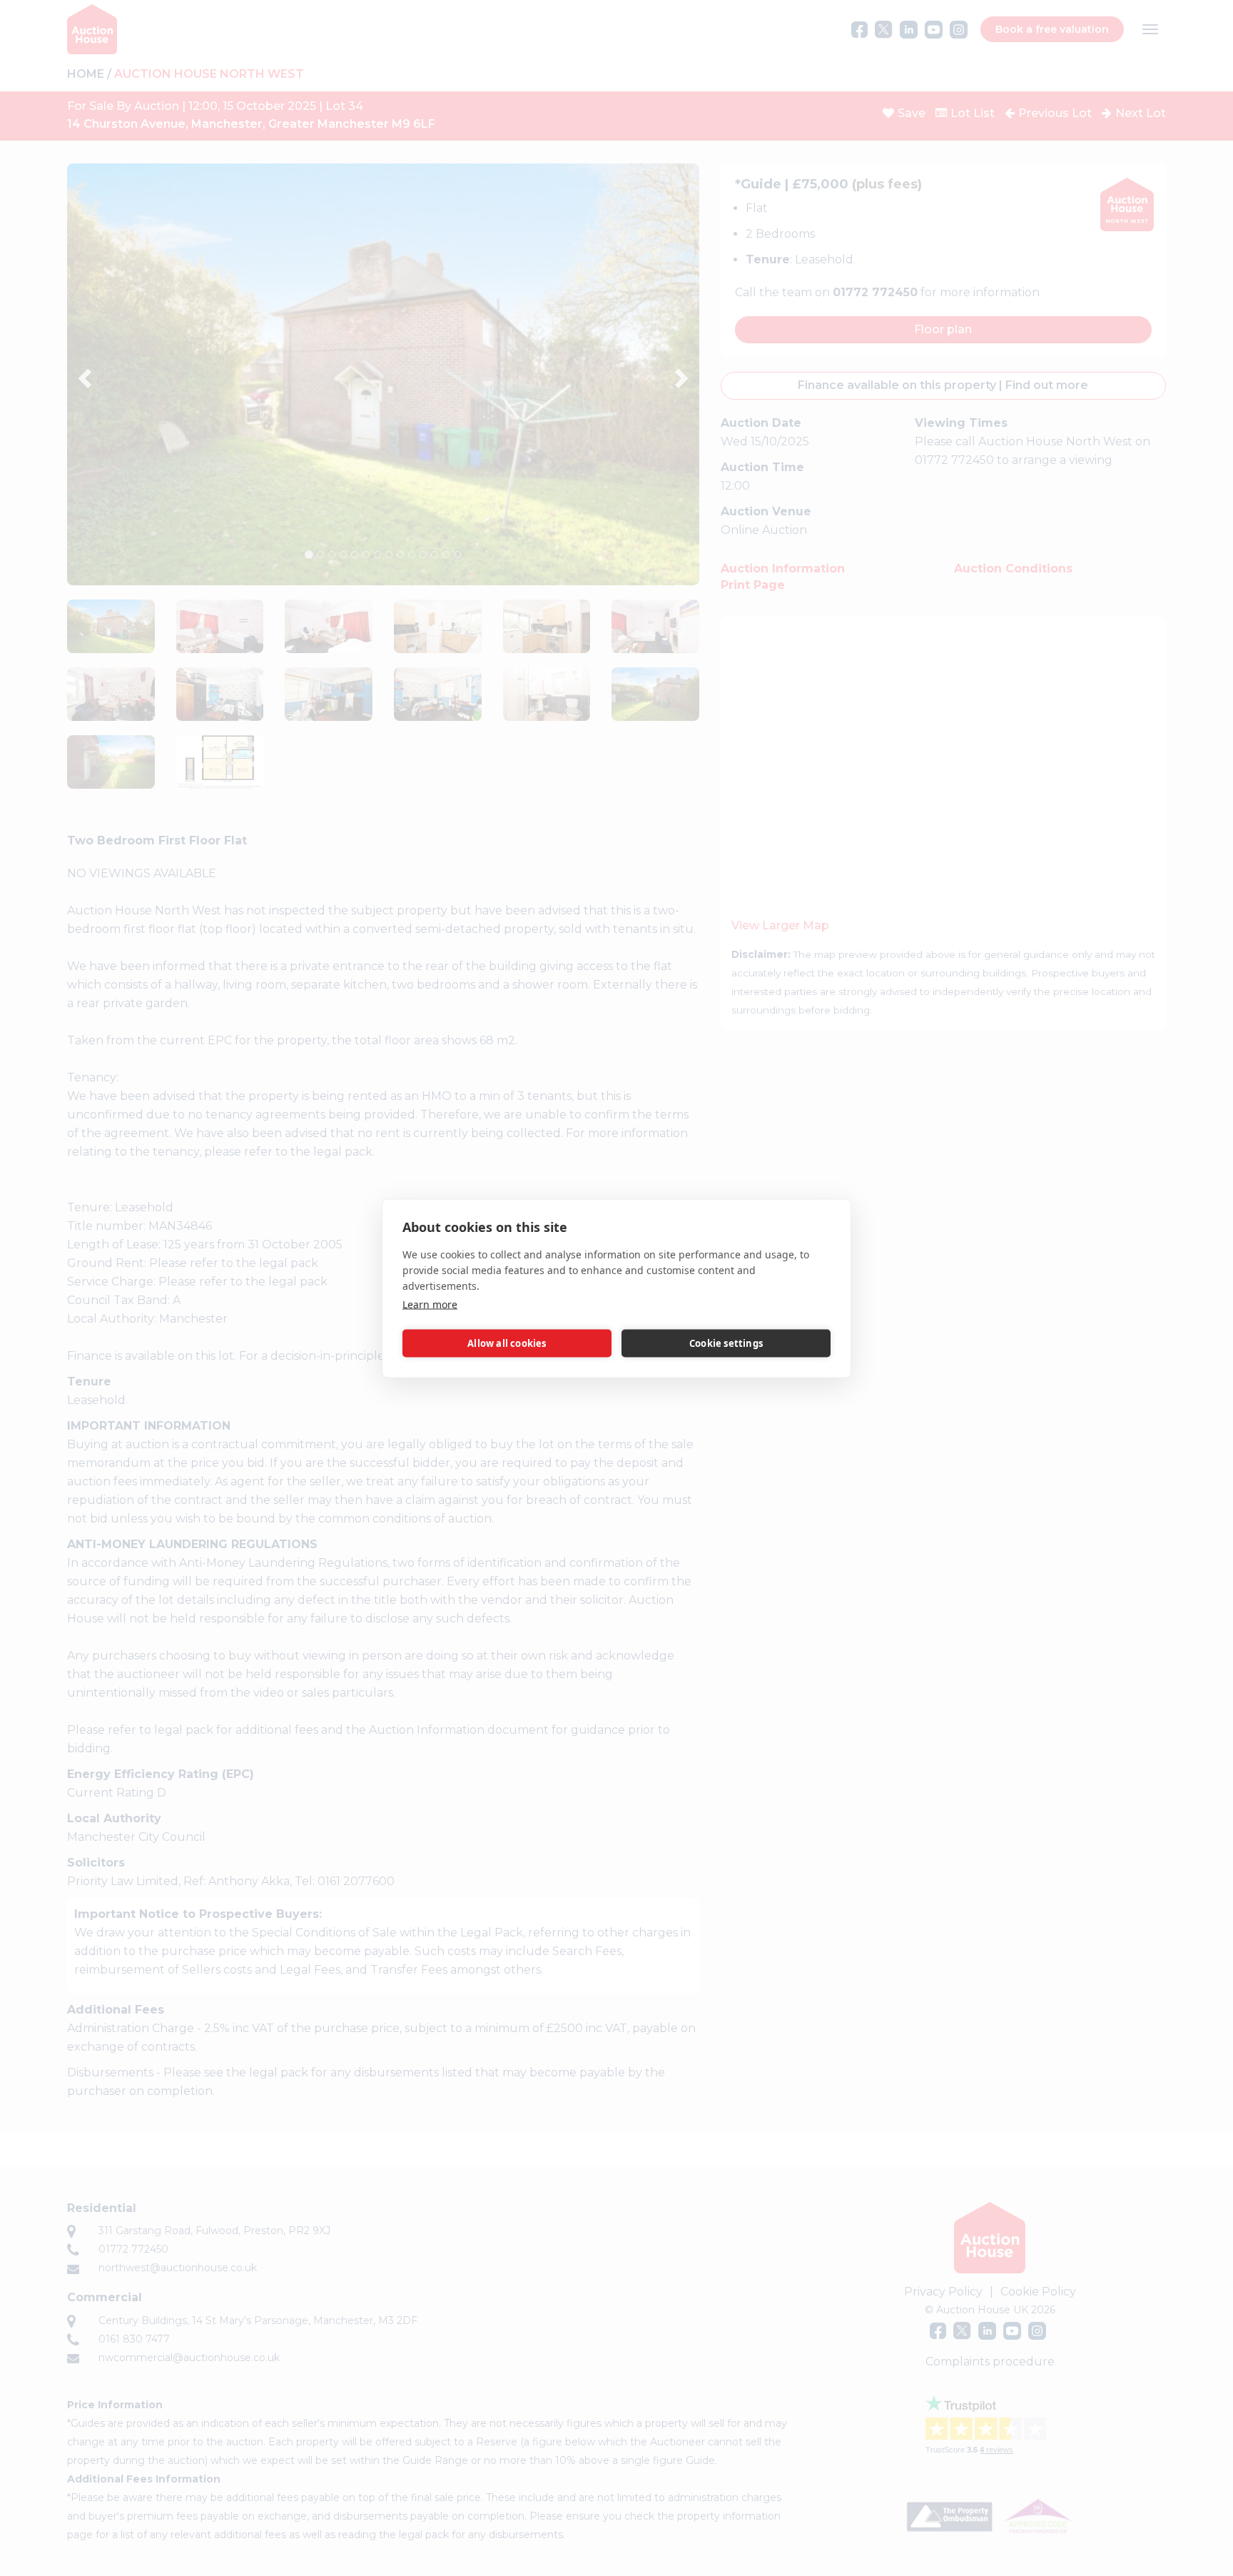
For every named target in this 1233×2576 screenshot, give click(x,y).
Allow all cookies (507, 1343)
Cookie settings (726, 1343)
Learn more (430, 1304)
